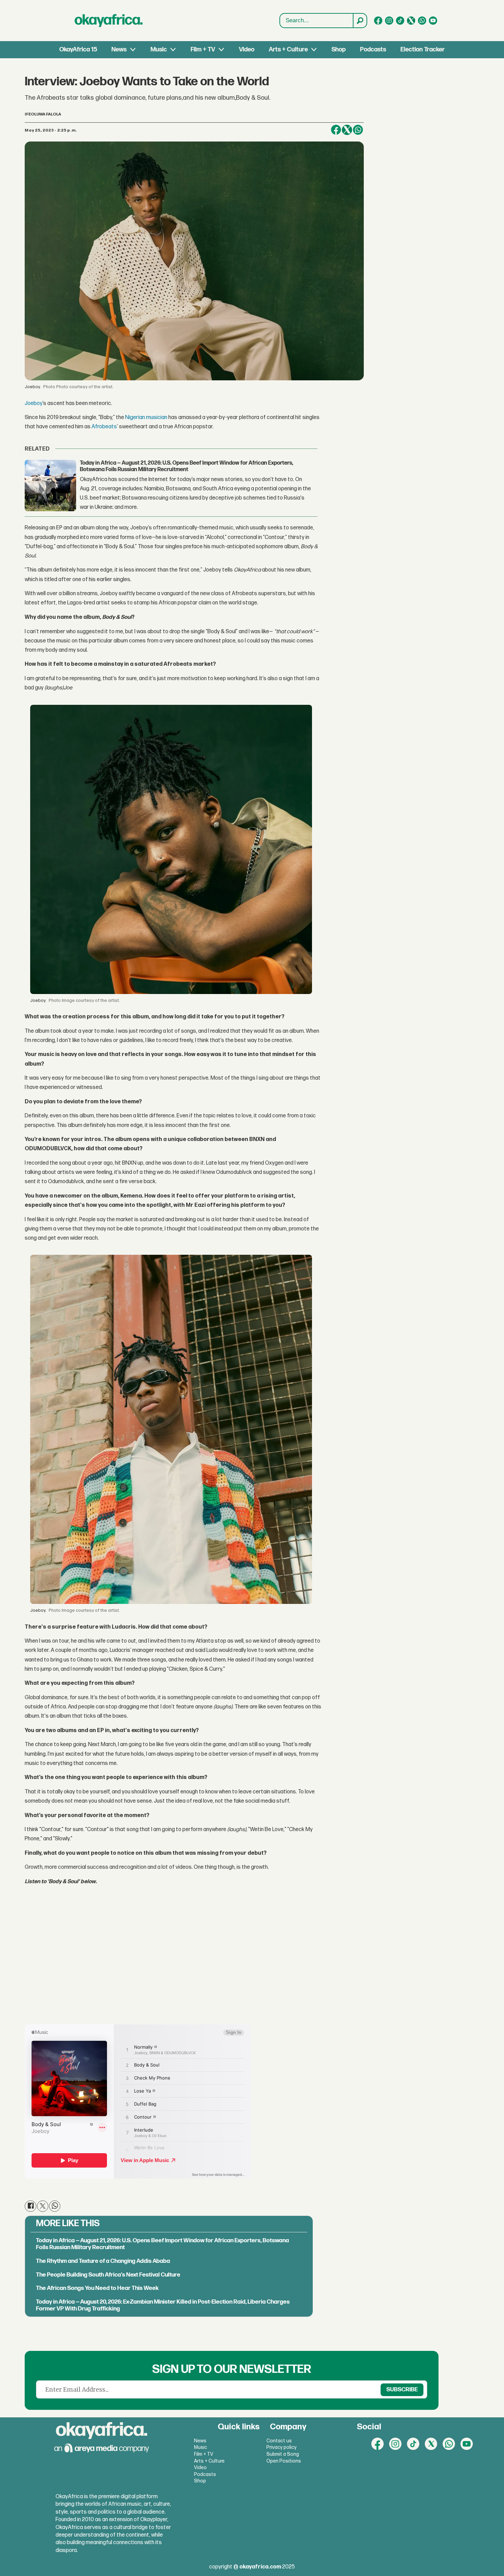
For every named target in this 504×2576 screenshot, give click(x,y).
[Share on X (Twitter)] (347, 130)
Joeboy (34, 403)
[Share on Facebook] (336, 130)
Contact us (279, 2441)
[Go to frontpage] (109, 21)
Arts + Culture (288, 50)
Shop (339, 50)
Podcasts (373, 50)
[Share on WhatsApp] (358, 130)
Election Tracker (423, 50)
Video (247, 50)
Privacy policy (281, 2447)
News (119, 50)
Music (159, 50)
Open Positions (284, 2461)
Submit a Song (283, 2454)
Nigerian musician (146, 418)
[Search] (360, 21)
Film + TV (203, 50)
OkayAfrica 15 (78, 50)
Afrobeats (104, 427)
